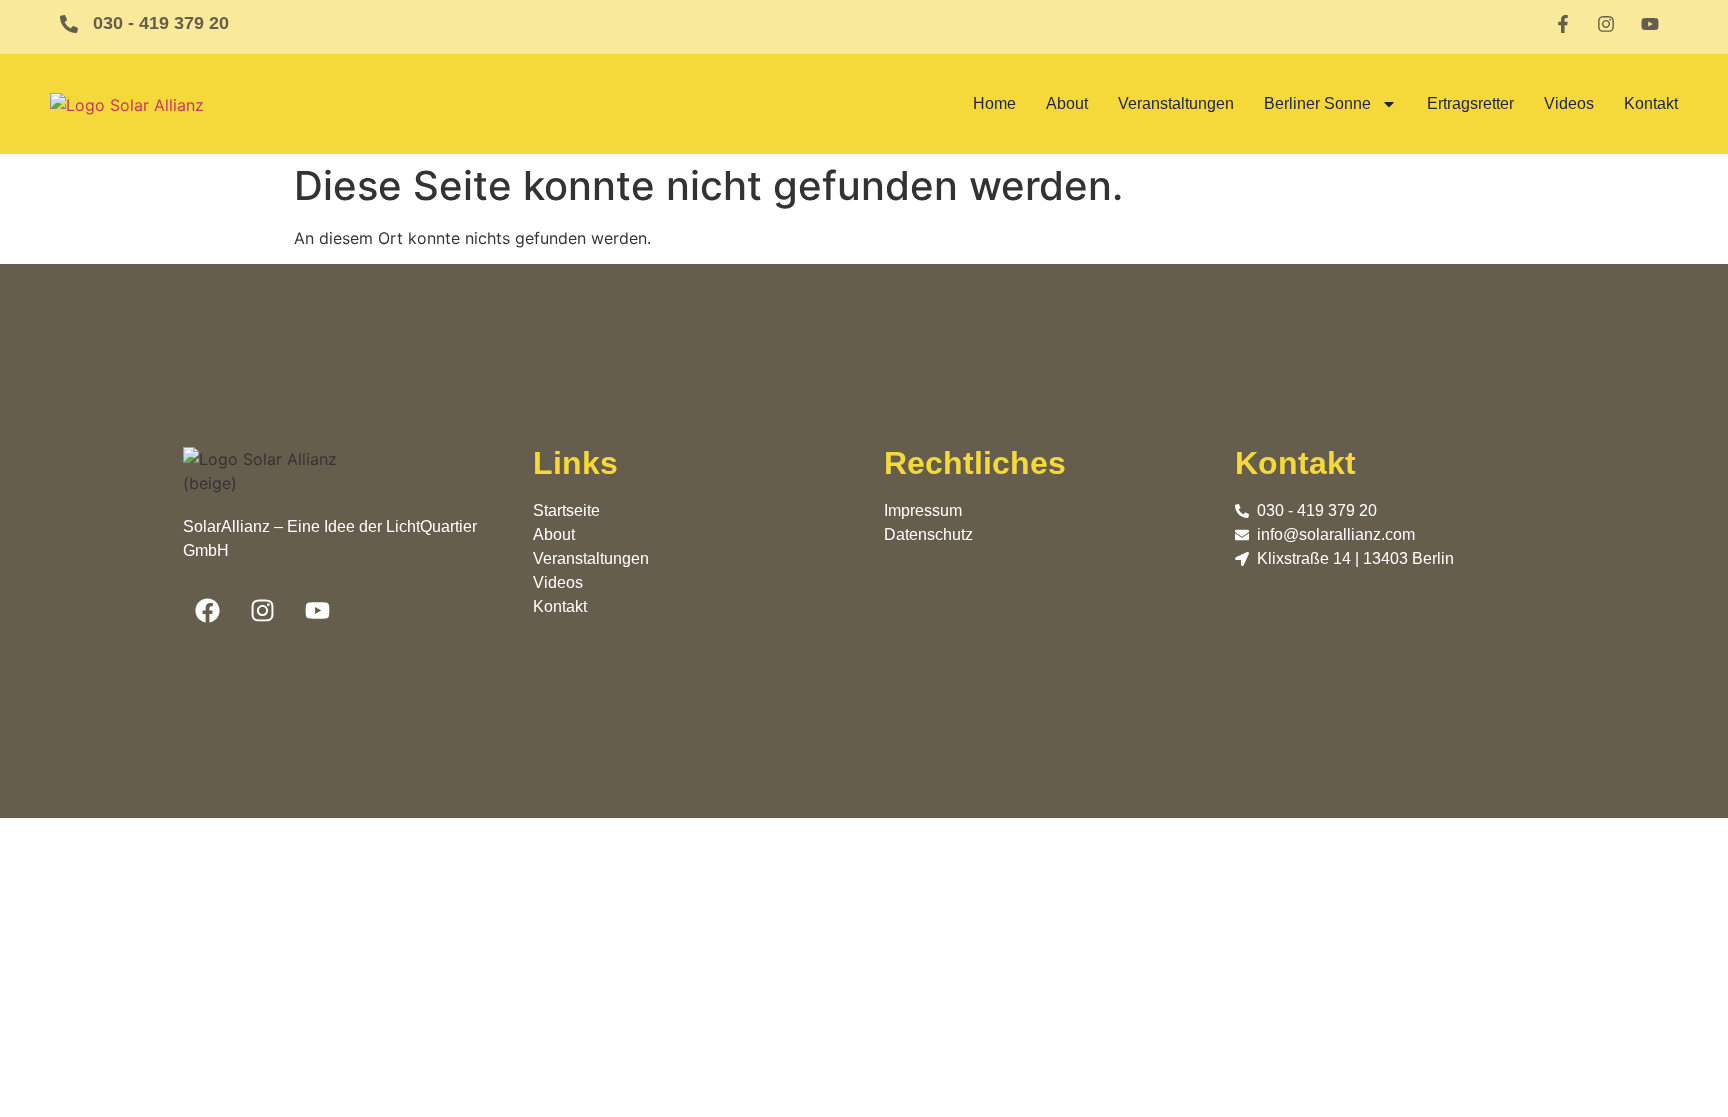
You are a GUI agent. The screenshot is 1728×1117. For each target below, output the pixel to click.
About (1067, 103)
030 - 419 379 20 (161, 23)
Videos (1569, 103)
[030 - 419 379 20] (69, 24)
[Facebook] (208, 611)
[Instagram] (263, 611)
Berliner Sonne (1317, 103)
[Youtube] (318, 611)
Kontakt (1651, 103)
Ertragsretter (1470, 103)
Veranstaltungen (1176, 103)
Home (994, 103)
